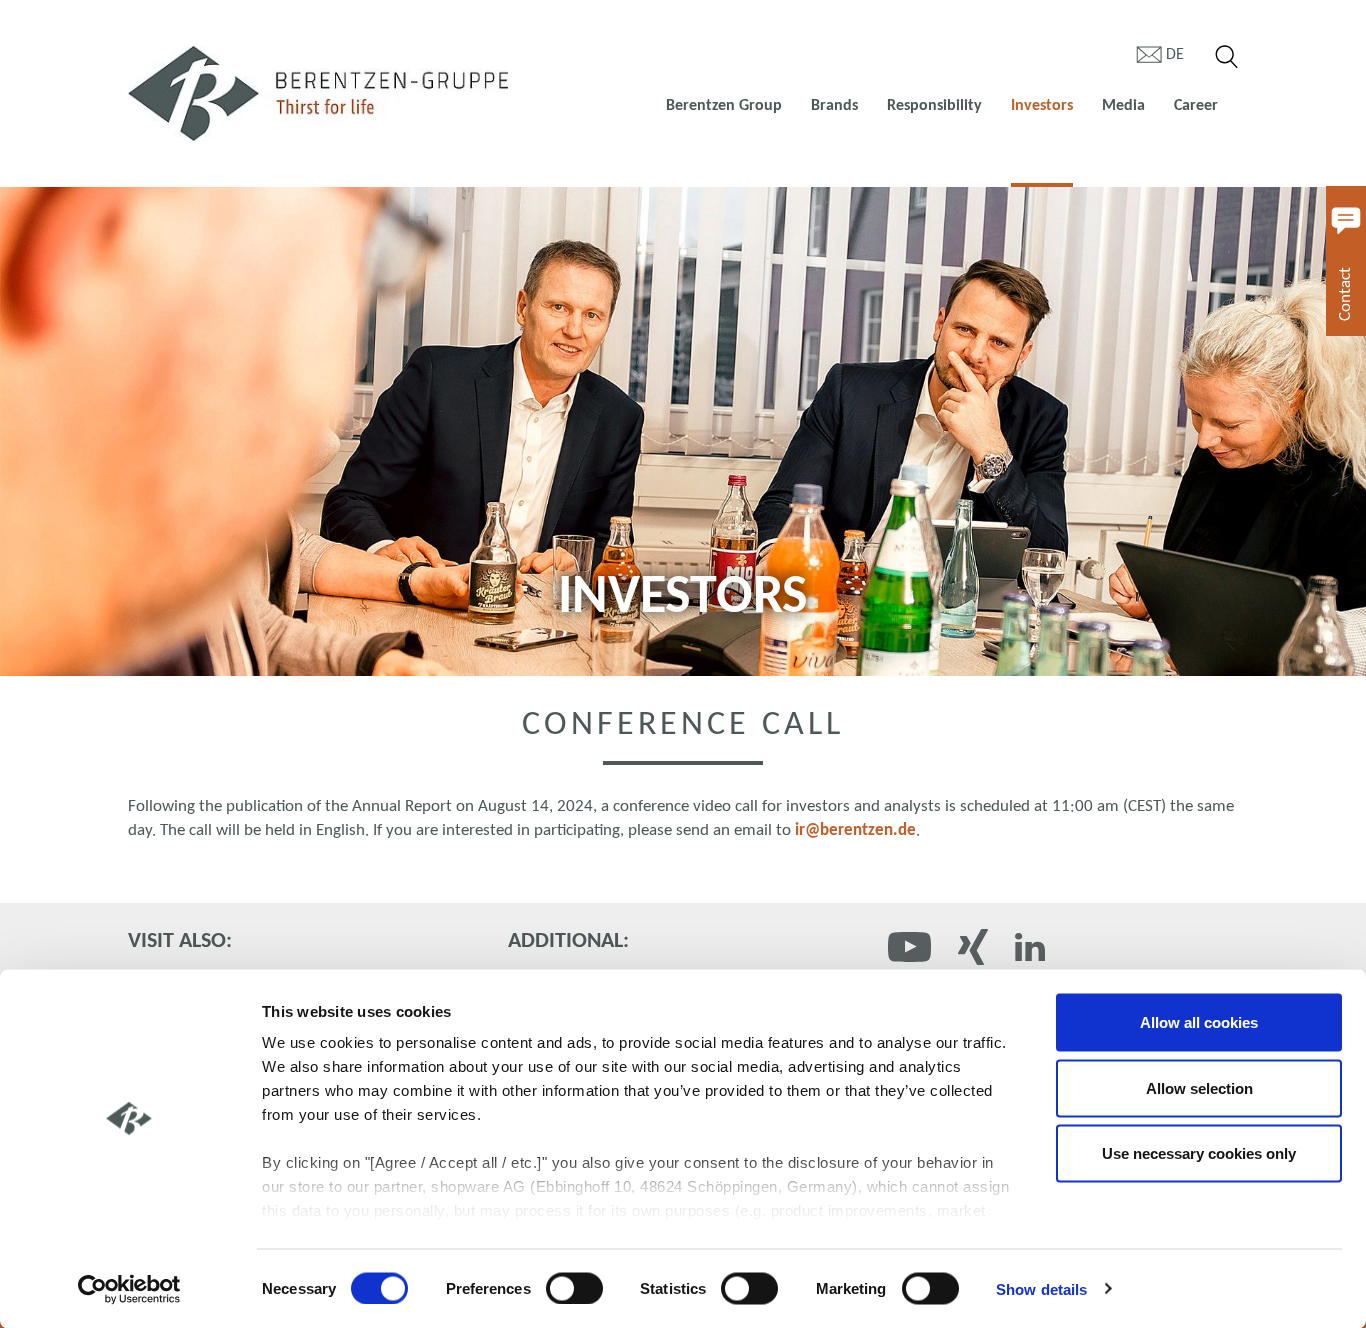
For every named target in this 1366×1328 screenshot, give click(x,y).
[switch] (574, 1288)
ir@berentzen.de (855, 830)
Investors (1042, 106)
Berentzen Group (724, 106)
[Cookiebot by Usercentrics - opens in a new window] (129, 1289)
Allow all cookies (1199, 1022)
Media (1123, 106)
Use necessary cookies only (1199, 1153)
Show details (1041, 1288)
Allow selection (1199, 1087)
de (1175, 55)
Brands (834, 106)
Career (1196, 106)
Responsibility (934, 106)
